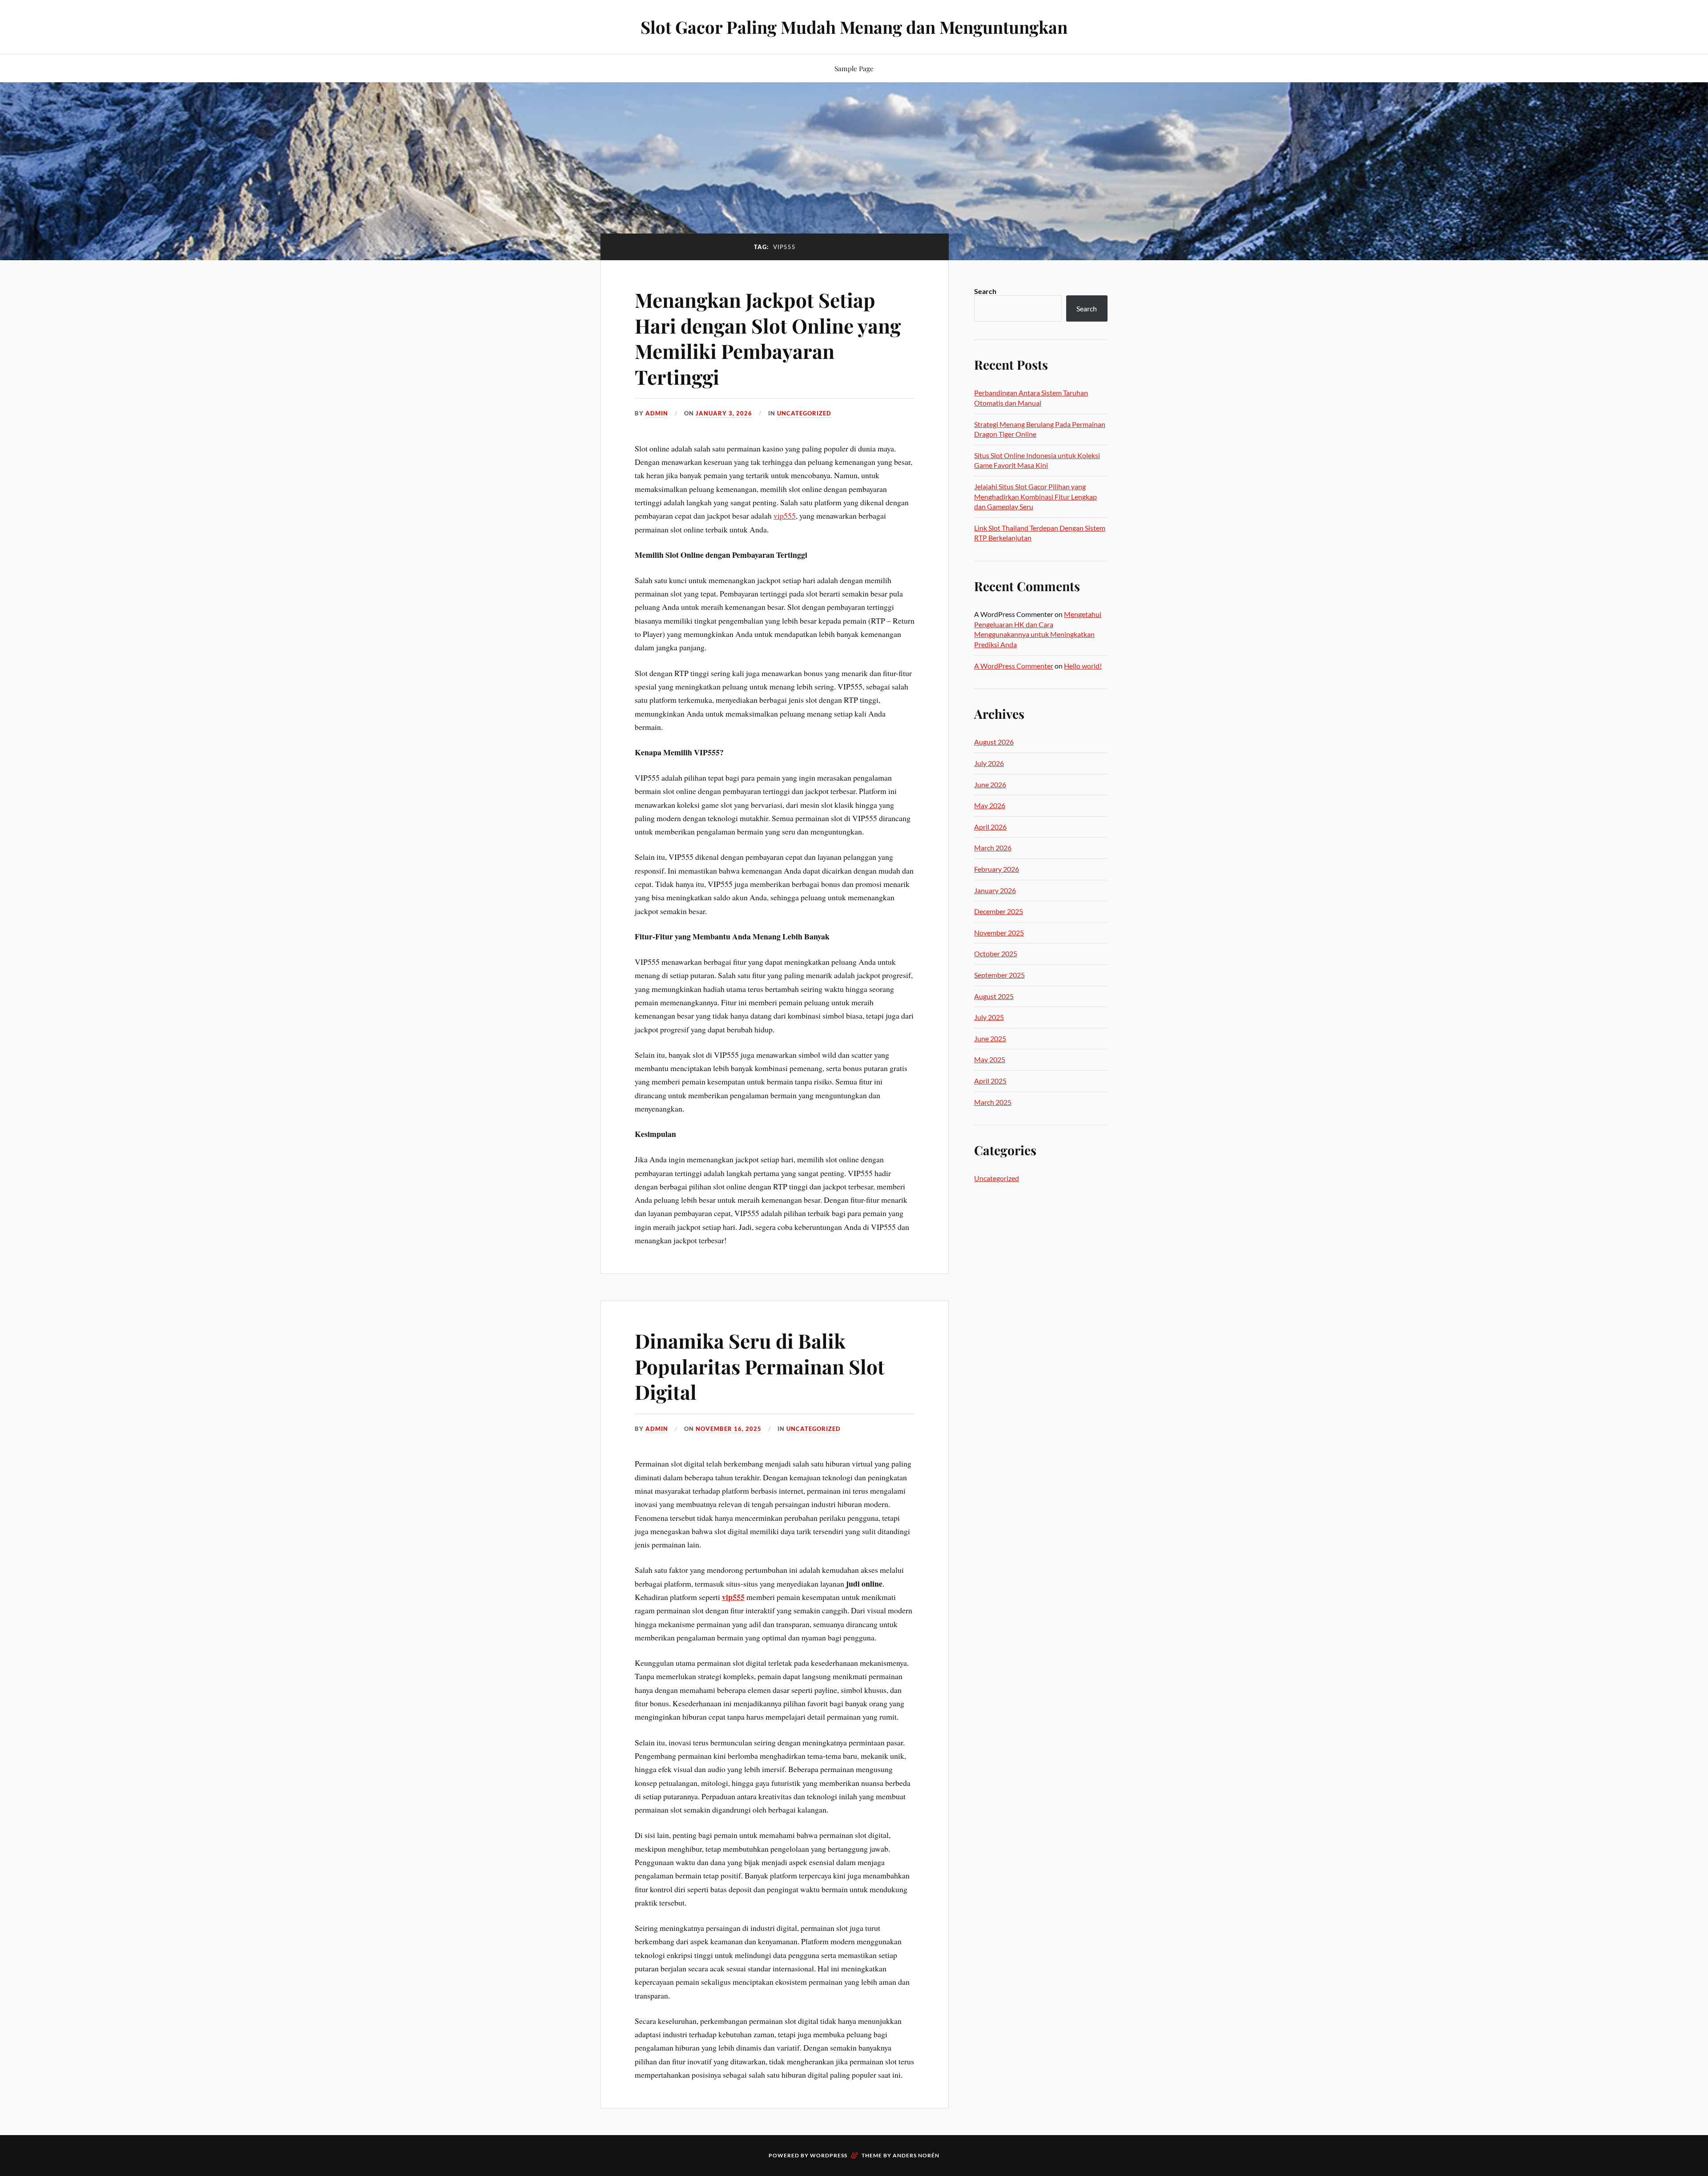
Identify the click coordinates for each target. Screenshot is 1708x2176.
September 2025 (999, 975)
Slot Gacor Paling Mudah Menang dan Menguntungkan (854, 27)
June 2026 (990, 784)
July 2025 (989, 1017)
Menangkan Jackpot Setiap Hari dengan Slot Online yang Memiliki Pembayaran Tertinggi (768, 338)
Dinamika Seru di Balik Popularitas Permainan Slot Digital (760, 1366)
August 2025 (994, 996)
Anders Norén (916, 2155)
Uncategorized (804, 413)
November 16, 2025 (729, 1429)
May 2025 (990, 1059)
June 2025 (990, 1038)
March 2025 (993, 1102)
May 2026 (990, 805)
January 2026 (995, 890)
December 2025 (999, 911)
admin (657, 413)
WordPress (829, 2155)
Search (985, 291)
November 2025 (999, 933)
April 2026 (990, 827)
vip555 (785, 516)
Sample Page (854, 68)
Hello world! (1083, 666)
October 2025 (996, 953)
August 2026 (994, 742)
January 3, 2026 (724, 413)
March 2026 (993, 848)
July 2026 (989, 763)
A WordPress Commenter (1014, 666)
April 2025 (990, 1081)
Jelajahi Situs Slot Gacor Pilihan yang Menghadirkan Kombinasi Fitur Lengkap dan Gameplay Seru (1035, 496)
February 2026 (997, 869)
